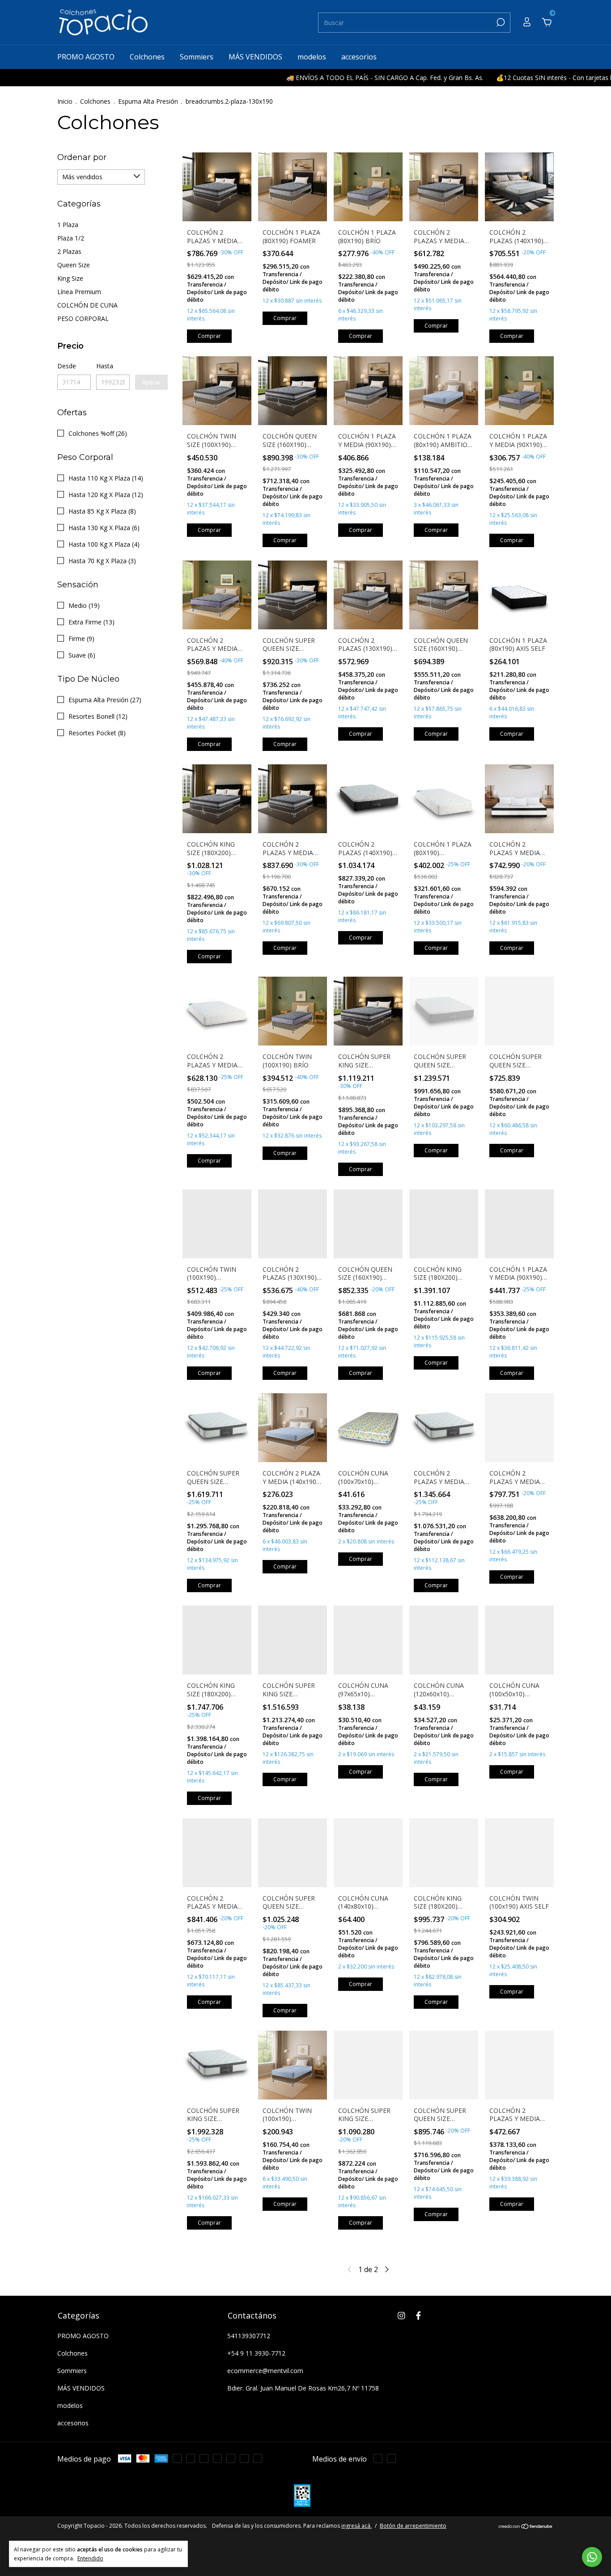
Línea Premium (79, 292)
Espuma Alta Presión (148, 101)
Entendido (90, 2558)
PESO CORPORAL (83, 318)
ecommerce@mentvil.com (265, 2371)
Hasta (105, 366)
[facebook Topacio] (418, 2315)
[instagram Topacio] (401, 2315)
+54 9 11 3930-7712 (256, 2353)
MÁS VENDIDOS (255, 57)
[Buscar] (500, 22)
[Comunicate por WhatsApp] (592, 2557)
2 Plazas (69, 251)
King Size (70, 278)
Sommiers (197, 57)
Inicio (65, 101)
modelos (312, 57)
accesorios (359, 57)
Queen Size (74, 265)
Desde (67, 366)
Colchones (147, 57)
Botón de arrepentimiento (413, 2526)
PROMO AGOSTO (86, 57)
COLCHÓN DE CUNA (87, 305)
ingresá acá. (356, 2526)
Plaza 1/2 (71, 238)
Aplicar (151, 382)
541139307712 (249, 2336)
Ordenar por (82, 157)
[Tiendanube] (526, 2527)
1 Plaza (68, 225)
